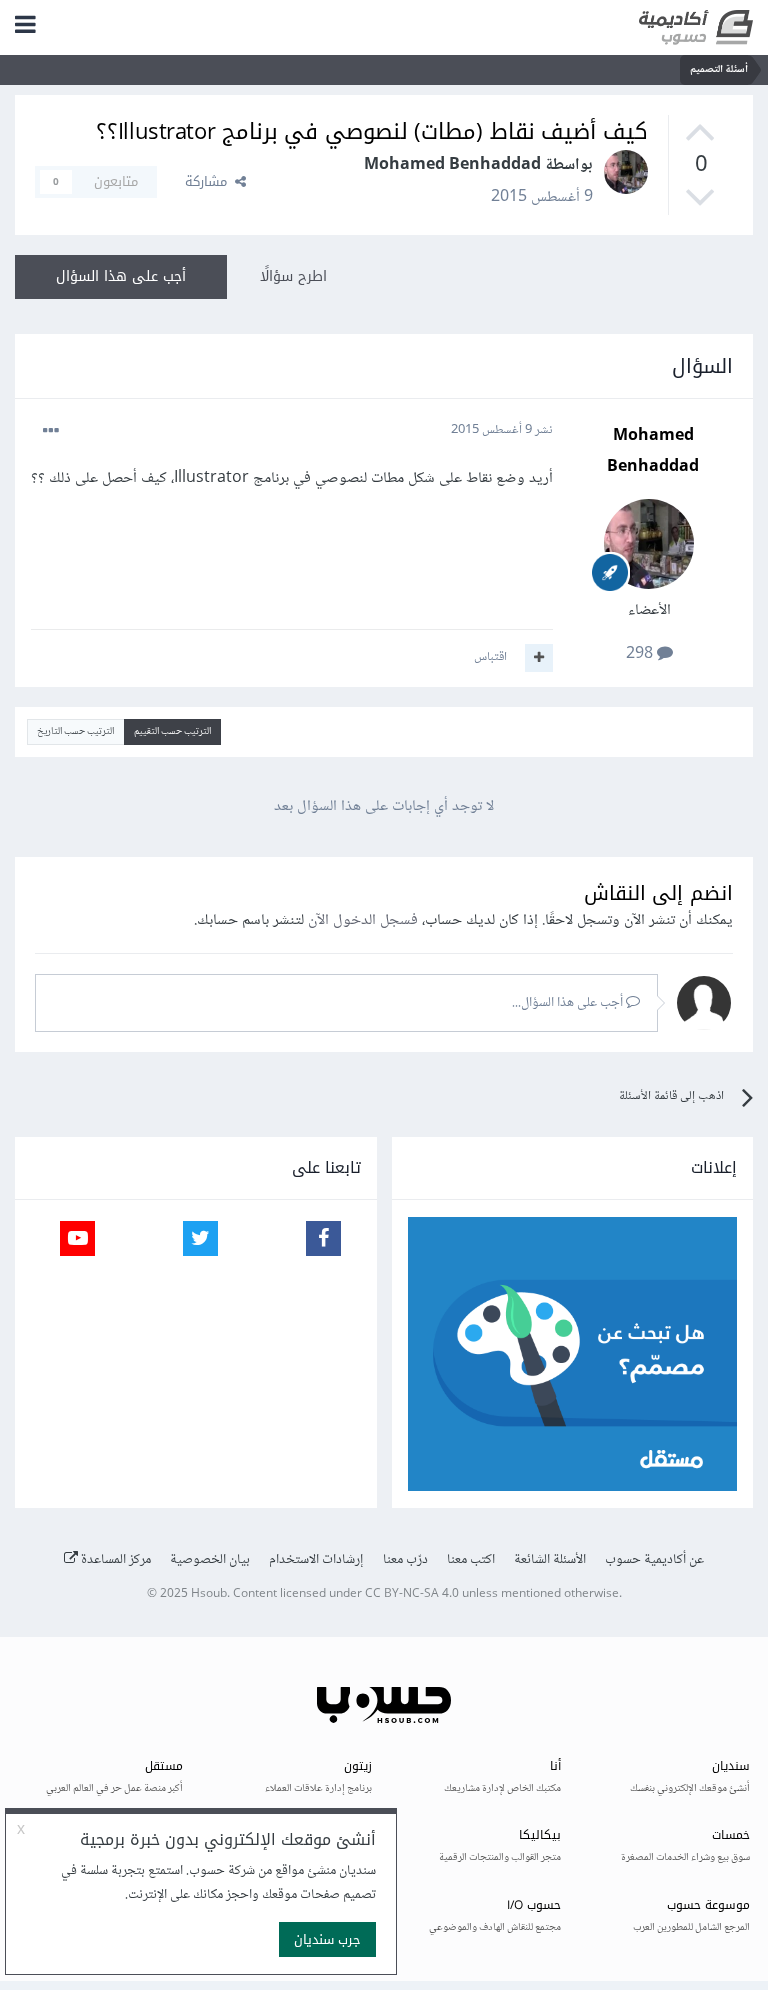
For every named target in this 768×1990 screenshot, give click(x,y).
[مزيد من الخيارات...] (51, 431)
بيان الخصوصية (210, 1560)
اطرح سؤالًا (293, 276)
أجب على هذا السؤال (121, 276)
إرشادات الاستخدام (316, 1560)
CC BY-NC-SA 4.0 (412, 1594)
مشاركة (210, 181)
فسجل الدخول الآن (363, 920)
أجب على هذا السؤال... (569, 1003)
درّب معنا (405, 1560)
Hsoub (209, 1594)
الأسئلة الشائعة (550, 1560)
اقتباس (490, 657)
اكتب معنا (471, 1560)
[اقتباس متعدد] (539, 658)
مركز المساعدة (114, 1560)
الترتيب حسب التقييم (172, 731)
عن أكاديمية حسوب (654, 1560)
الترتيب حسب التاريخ (75, 731)
